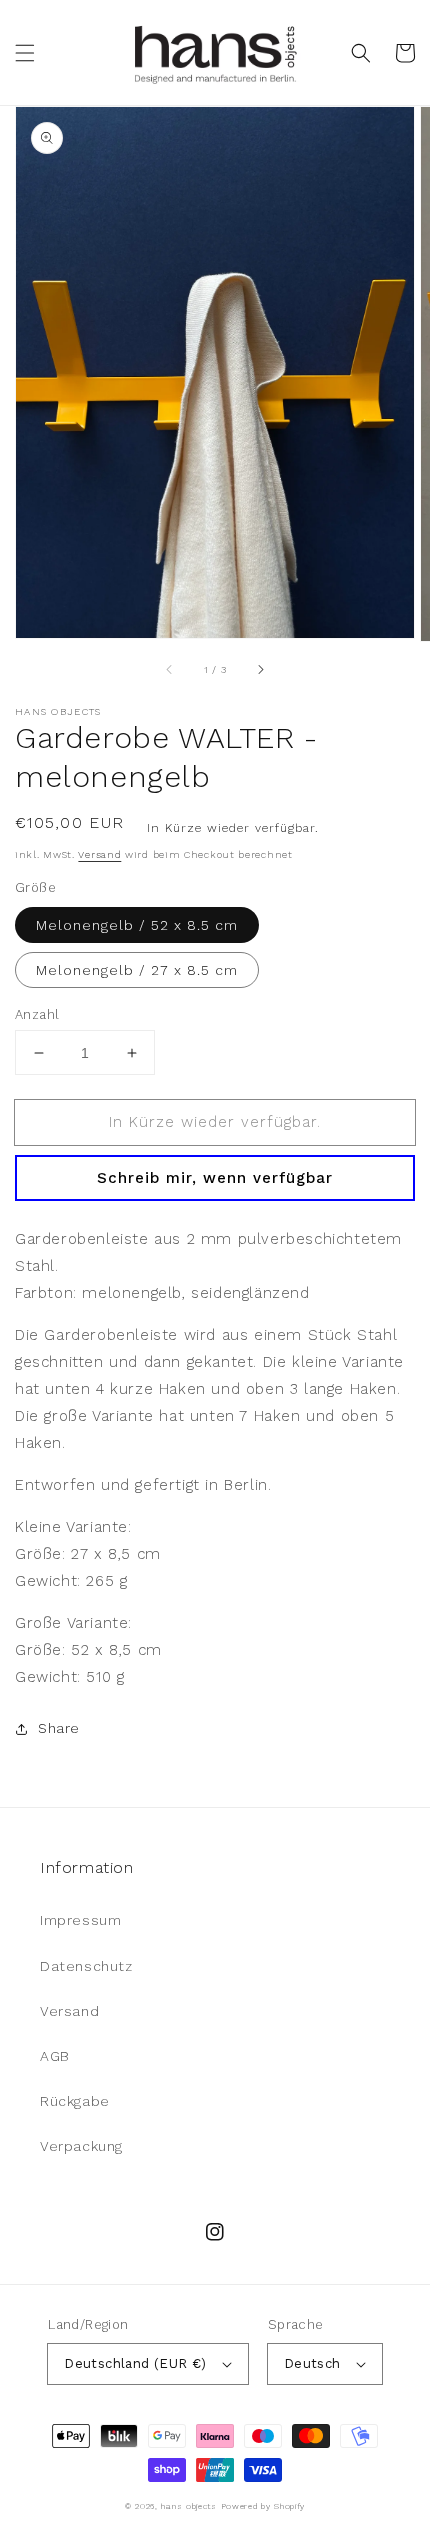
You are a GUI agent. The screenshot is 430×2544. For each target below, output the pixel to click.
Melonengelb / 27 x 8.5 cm (137, 970)
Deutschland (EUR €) (135, 2363)
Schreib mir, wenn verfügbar (215, 1178)
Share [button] (59, 1728)
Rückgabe (75, 2101)
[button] (25, 53)
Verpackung (81, 2146)
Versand (99, 854)
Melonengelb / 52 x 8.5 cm (137, 925)
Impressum (80, 1920)
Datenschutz (86, 1966)
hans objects (188, 2506)
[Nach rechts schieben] (260, 669)
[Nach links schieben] (170, 669)
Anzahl (37, 1014)
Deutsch (312, 2363)
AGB (55, 2056)
